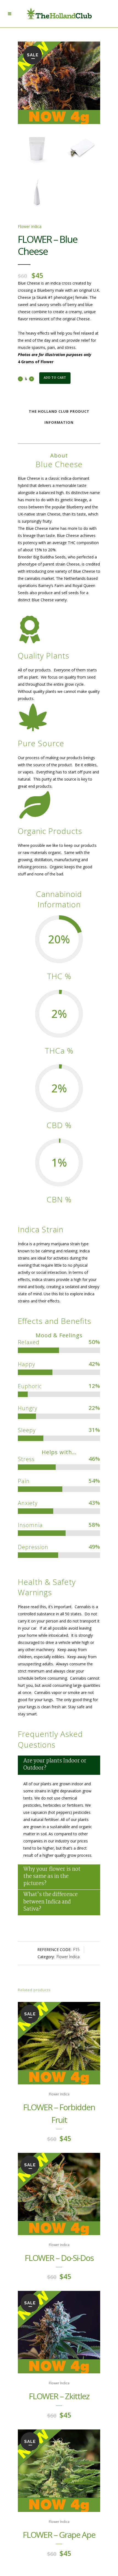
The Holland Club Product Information (59, 417)
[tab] (59, 1765)
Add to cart (55, 378)
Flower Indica (30, 226)
